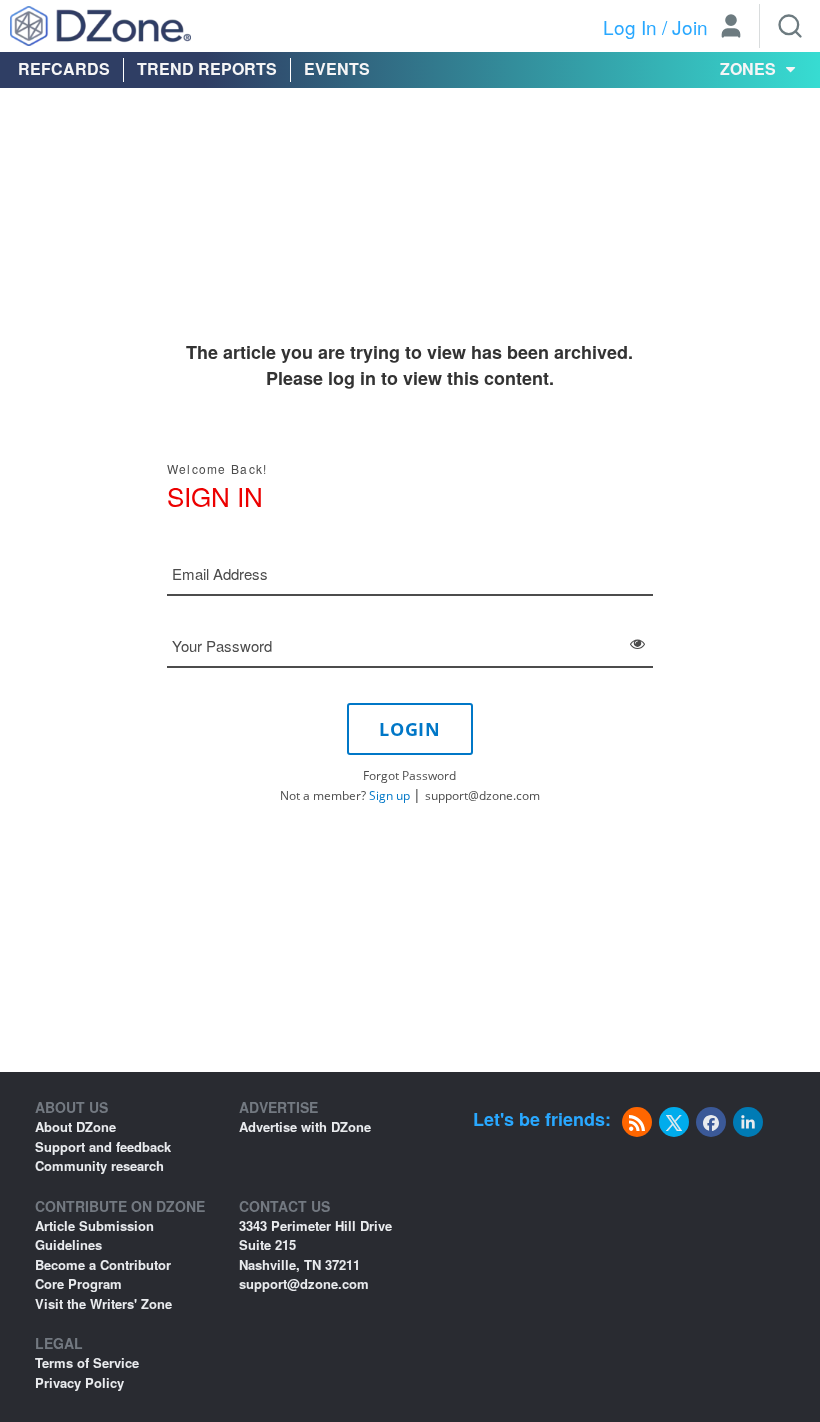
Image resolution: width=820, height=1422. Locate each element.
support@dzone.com (482, 795)
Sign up (389, 795)
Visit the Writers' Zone (103, 1303)
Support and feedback (103, 1146)
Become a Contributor (103, 1264)
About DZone (75, 1126)
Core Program (78, 1283)
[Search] (790, 26)
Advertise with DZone (305, 1126)
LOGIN (410, 729)
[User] (731, 28)
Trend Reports (207, 68)
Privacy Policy (79, 1382)
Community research (99, 1165)
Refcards (64, 68)
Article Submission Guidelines (94, 1235)
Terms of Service (87, 1362)
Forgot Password (409, 775)
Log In (630, 26)
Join (690, 26)
